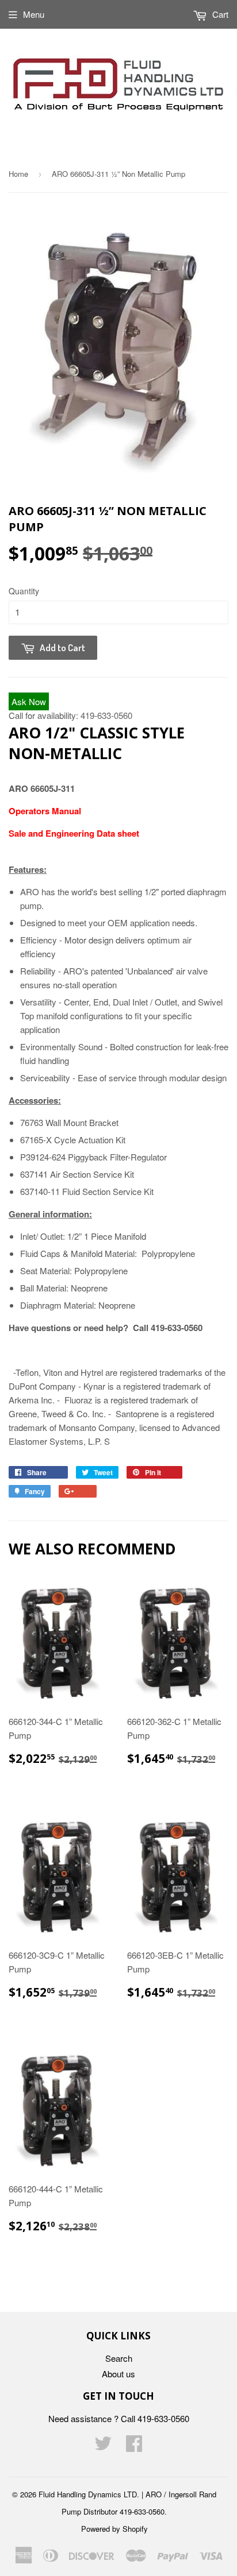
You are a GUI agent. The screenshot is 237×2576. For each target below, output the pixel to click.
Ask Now (29, 701)
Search (119, 2358)
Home (18, 174)
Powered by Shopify (114, 2529)
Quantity (24, 591)
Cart (219, 14)
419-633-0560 (106, 715)
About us (118, 2374)
